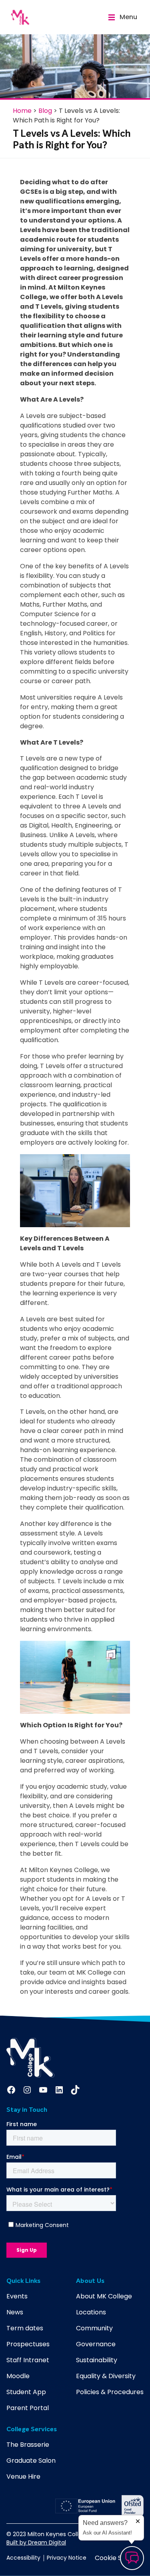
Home (22, 111)
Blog (45, 111)
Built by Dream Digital (36, 2542)
